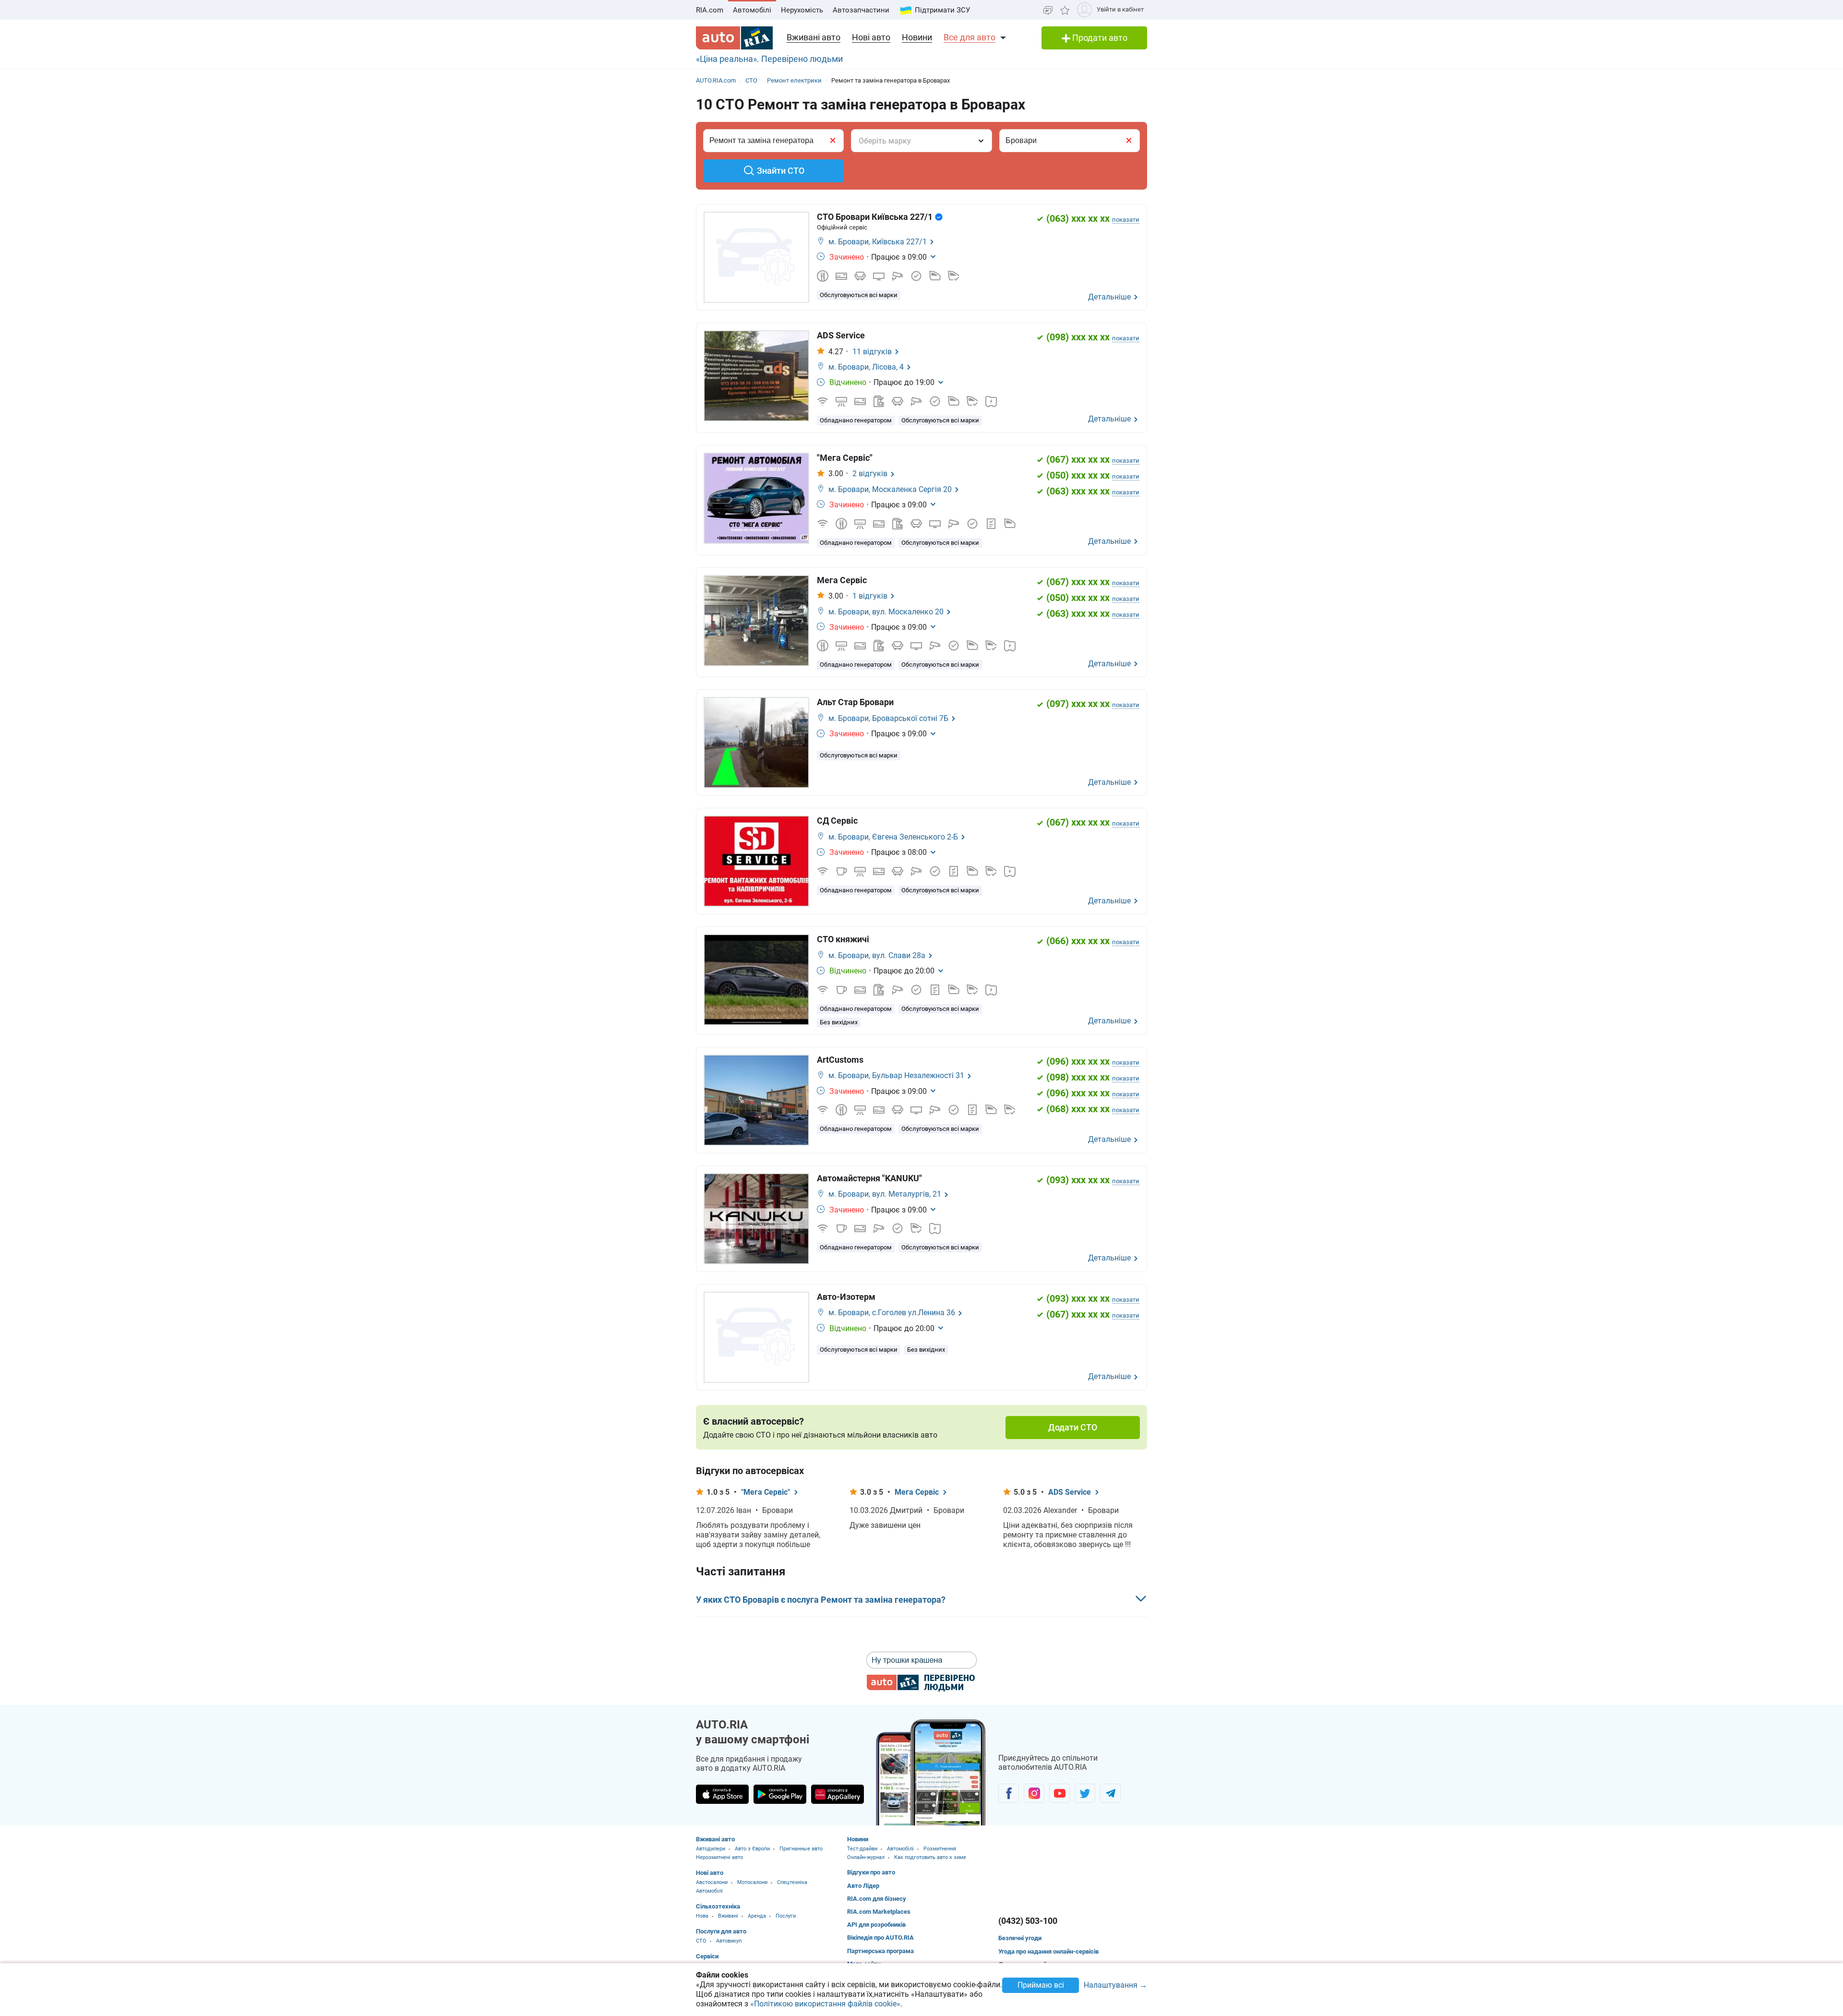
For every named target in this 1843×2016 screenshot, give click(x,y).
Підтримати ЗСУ (942, 10)
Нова (702, 1916)
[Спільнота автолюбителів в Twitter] (1085, 1793)
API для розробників (876, 1925)
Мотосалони (752, 1882)
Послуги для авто (721, 1931)
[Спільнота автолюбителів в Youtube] (1059, 1793)
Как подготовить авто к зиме (930, 1857)
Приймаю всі (1041, 1985)
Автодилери (711, 1849)
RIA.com (710, 10)
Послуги (786, 1916)
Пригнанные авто (801, 1849)
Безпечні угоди (1020, 1938)
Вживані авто (814, 37)
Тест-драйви (862, 1849)
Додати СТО (1073, 1427)
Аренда (757, 1916)
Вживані (728, 1916)
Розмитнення (940, 1849)
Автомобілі (752, 10)
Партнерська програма (880, 1951)
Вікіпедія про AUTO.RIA (880, 1938)
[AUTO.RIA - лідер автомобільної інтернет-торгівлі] (734, 38)
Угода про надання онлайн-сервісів (1048, 1951)
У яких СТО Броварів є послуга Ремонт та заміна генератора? (821, 1600)
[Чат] (1048, 10)
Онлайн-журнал (866, 1857)
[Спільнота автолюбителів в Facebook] (1009, 1793)
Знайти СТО (781, 171)
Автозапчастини (861, 10)
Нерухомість (802, 10)
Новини (917, 37)
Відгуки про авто (871, 1872)
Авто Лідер (863, 1886)
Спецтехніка (792, 1882)
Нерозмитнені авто (719, 1857)
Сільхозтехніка (718, 1906)
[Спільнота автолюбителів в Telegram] (1110, 1793)
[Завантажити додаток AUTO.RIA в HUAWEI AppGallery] (838, 1794)
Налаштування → (1115, 1986)
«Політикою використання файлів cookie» (825, 2004)
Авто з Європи (752, 1849)
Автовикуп (729, 1941)
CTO (701, 1941)
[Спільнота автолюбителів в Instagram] (1034, 1793)
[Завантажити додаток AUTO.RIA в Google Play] (780, 1794)
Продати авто (1099, 38)
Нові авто (871, 37)
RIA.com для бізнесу (877, 1899)
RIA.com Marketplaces (879, 1912)
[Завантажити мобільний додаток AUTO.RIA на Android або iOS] (931, 1772)
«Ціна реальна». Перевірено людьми (769, 59)
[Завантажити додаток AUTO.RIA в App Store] (722, 1794)
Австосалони (712, 1882)
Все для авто (969, 37)
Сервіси (707, 1956)
